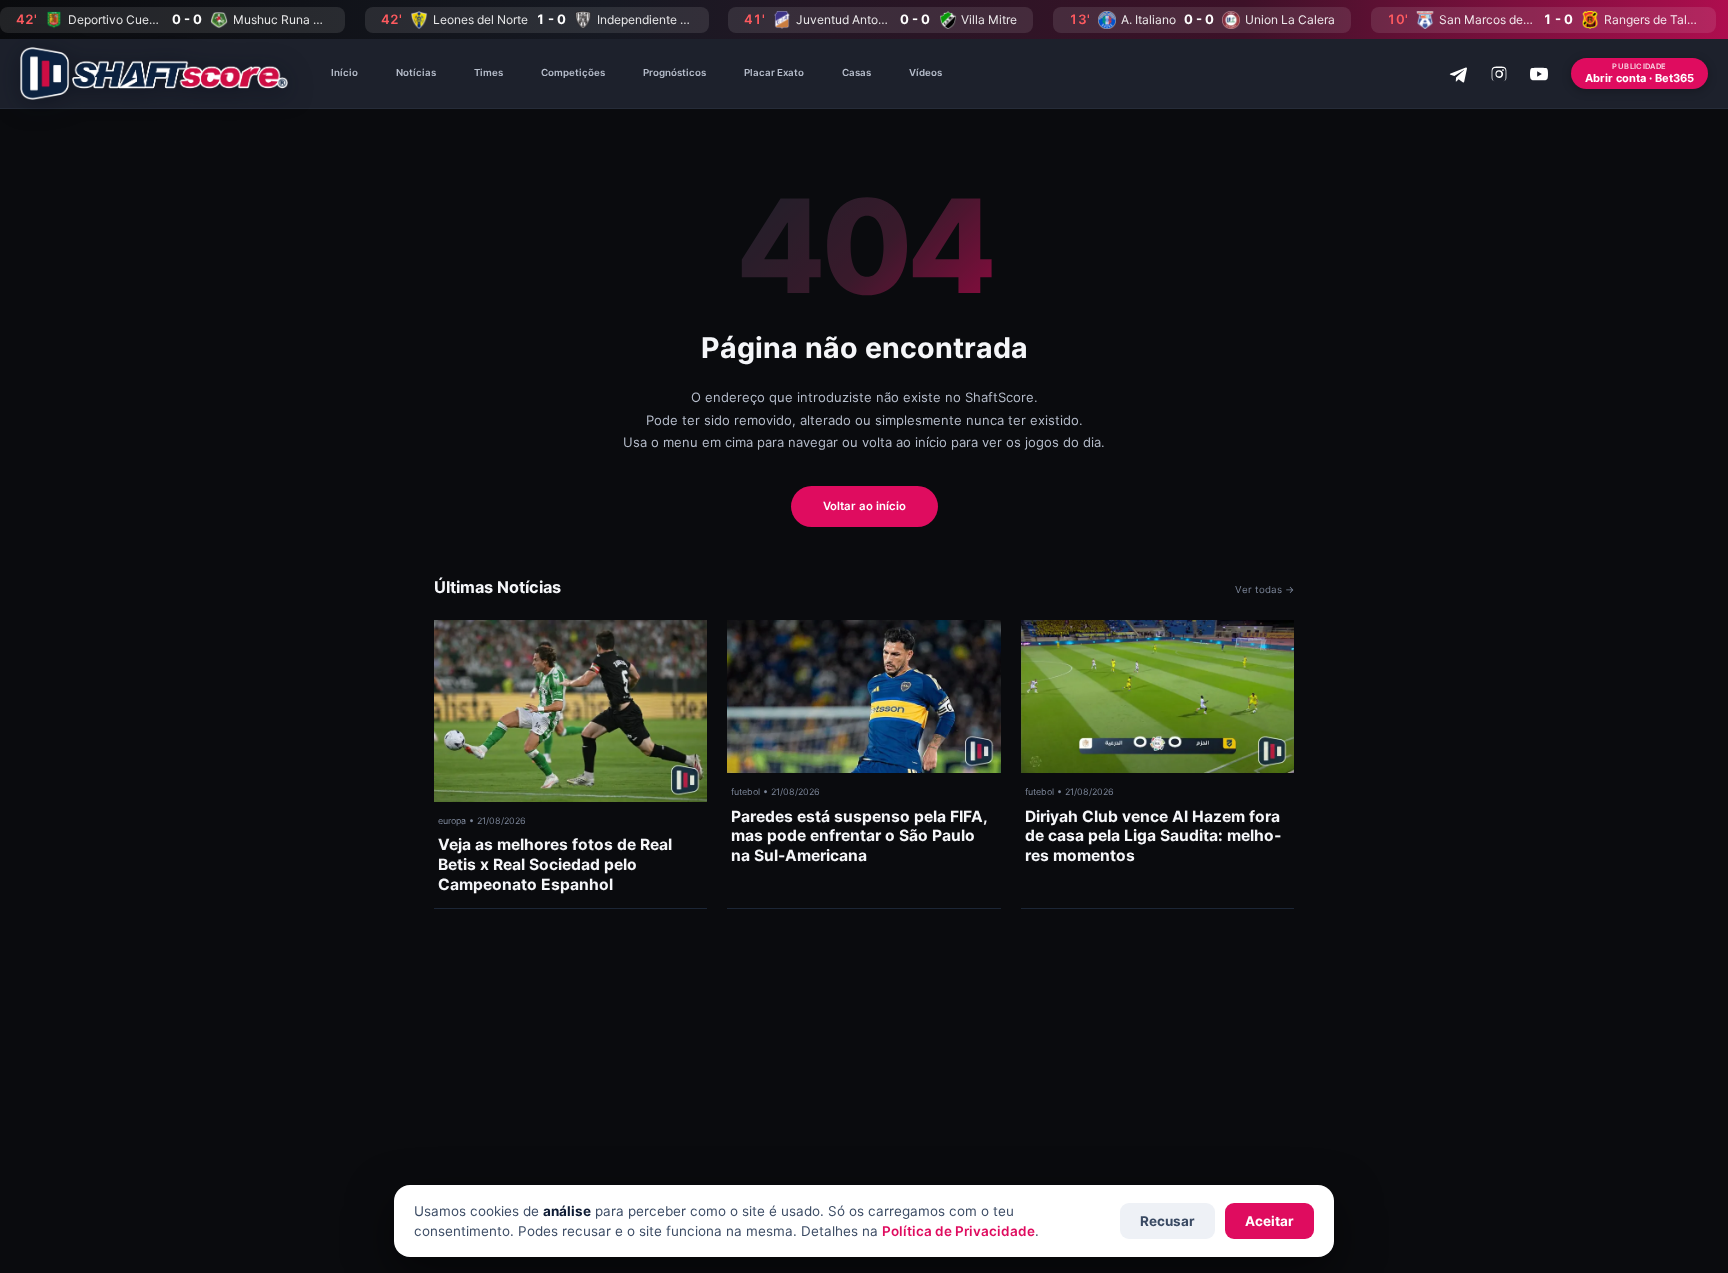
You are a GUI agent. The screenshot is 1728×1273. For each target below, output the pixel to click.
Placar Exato (774, 72)
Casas (856, 72)
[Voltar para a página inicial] (154, 73)
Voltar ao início (864, 506)
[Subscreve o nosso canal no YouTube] (1539, 74)
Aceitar (1269, 1221)
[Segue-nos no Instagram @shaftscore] (1499, 74)
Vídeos (925, 72)
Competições (573, 72)
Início (344, 72)
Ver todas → (1264, 589)
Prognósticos (674, 72)
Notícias (416, 72)
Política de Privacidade (958, 1231)
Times (488, 72)
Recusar (1167, 1221)
